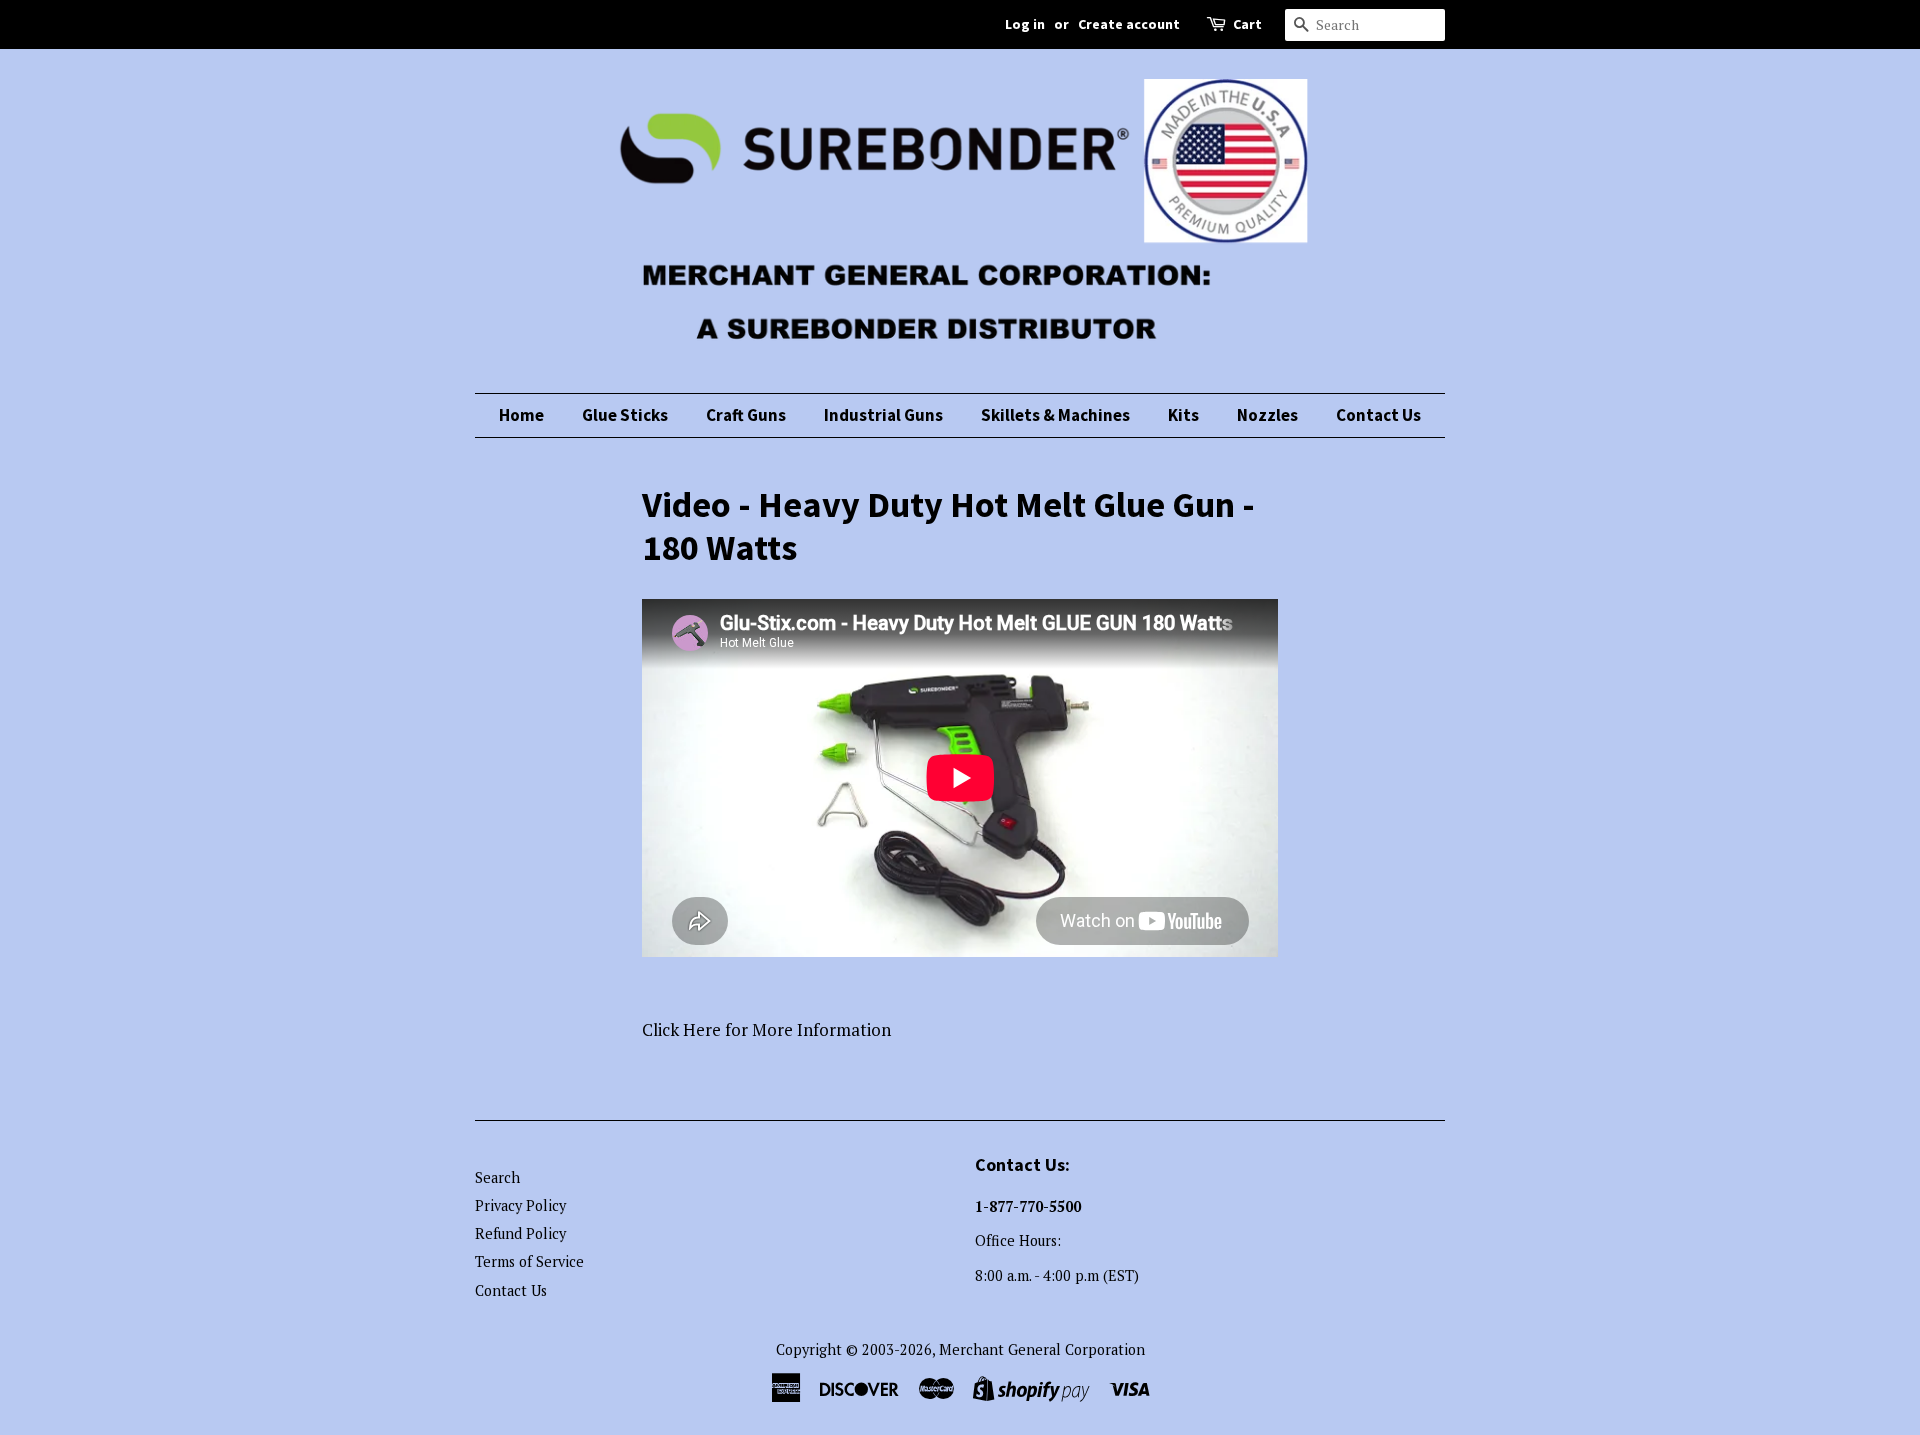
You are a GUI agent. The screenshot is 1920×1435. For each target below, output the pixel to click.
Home (521, 415)
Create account (1129, 24)
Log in (1025, 24)
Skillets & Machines (1055, 415)
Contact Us (1378, 415)
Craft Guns (746, 415)
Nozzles (1267, 415)
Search (497, 1177)
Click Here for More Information (766, 1029)
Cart (1247, 24)
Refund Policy (520, 1233)
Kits (1183, 415)
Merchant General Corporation (1042, 1349)
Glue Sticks (625, 415)
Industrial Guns (883, 415)
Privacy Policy (520, 1205)
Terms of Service (529, 1261)
